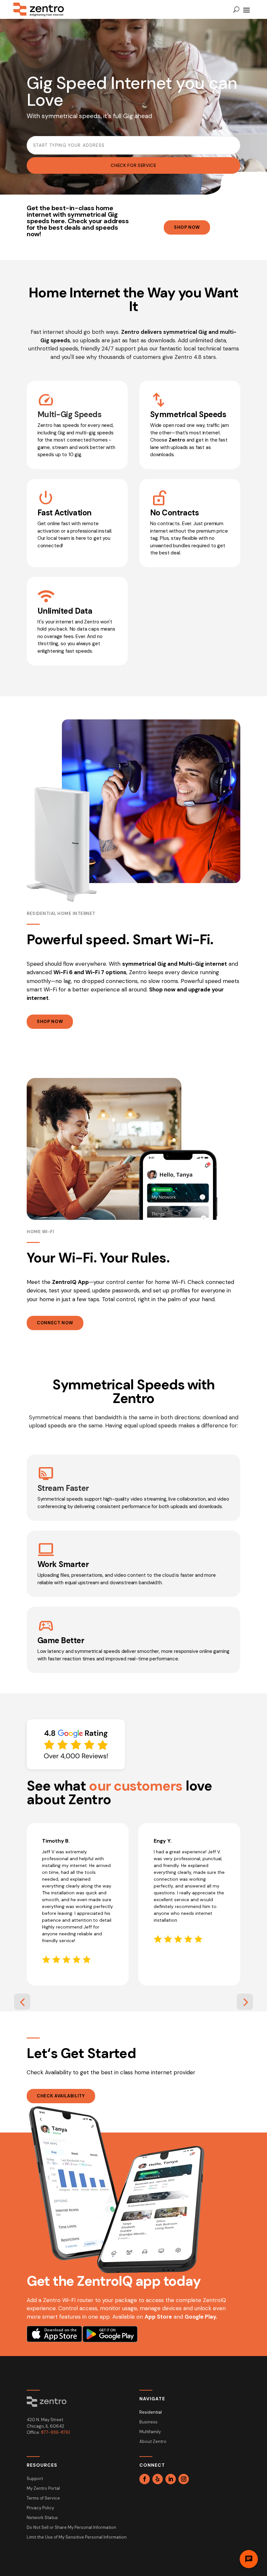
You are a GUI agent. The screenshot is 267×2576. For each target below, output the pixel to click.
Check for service (133, 165)
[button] (22, 2002)
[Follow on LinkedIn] (171, 2479)
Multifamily (150, 2432)
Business (148, 2422)
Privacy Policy (40, 2508)
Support (35, 2479)
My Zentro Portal (43, 2489)
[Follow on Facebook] (145, 2479)
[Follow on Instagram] (184, 2479)
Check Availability (61, 2096)
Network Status (42, 2518)
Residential (151, 2412)
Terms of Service (43, 2498)
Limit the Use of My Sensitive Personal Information (77, 2537)
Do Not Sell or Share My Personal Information (71, 2528)
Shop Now (187, 227)
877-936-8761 (56, 2432)
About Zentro (153, 2442)
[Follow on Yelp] (158, 2479)
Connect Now (55, 1323)
